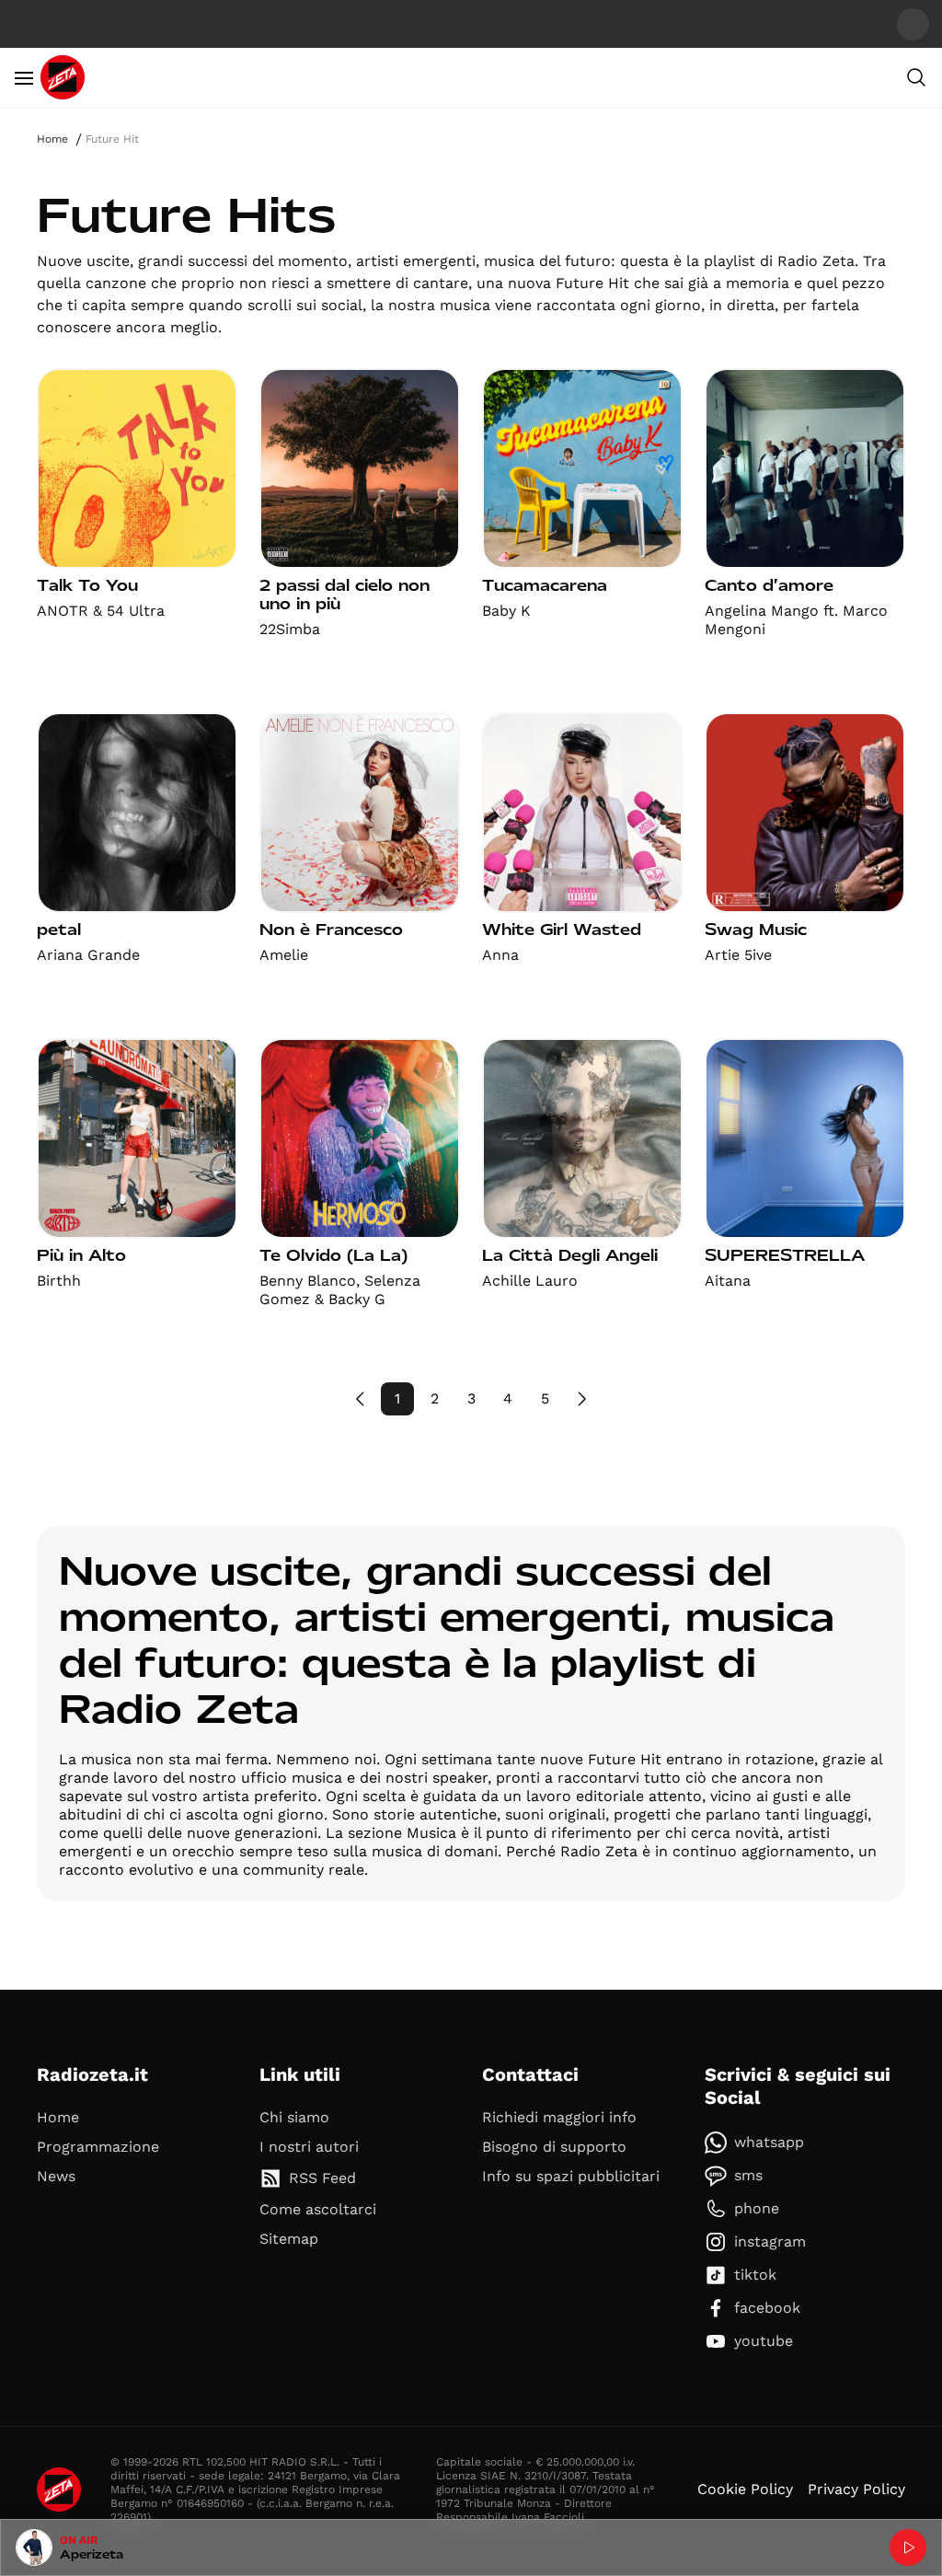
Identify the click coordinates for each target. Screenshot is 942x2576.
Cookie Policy (745, 2489)
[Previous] (361, 1399)
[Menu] (24, 77)
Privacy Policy (856, 2489)
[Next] (581, 1399)
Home (52, 139)
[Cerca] (916, 77)
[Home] (63, 77)
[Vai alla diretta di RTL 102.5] (908, 2547)
